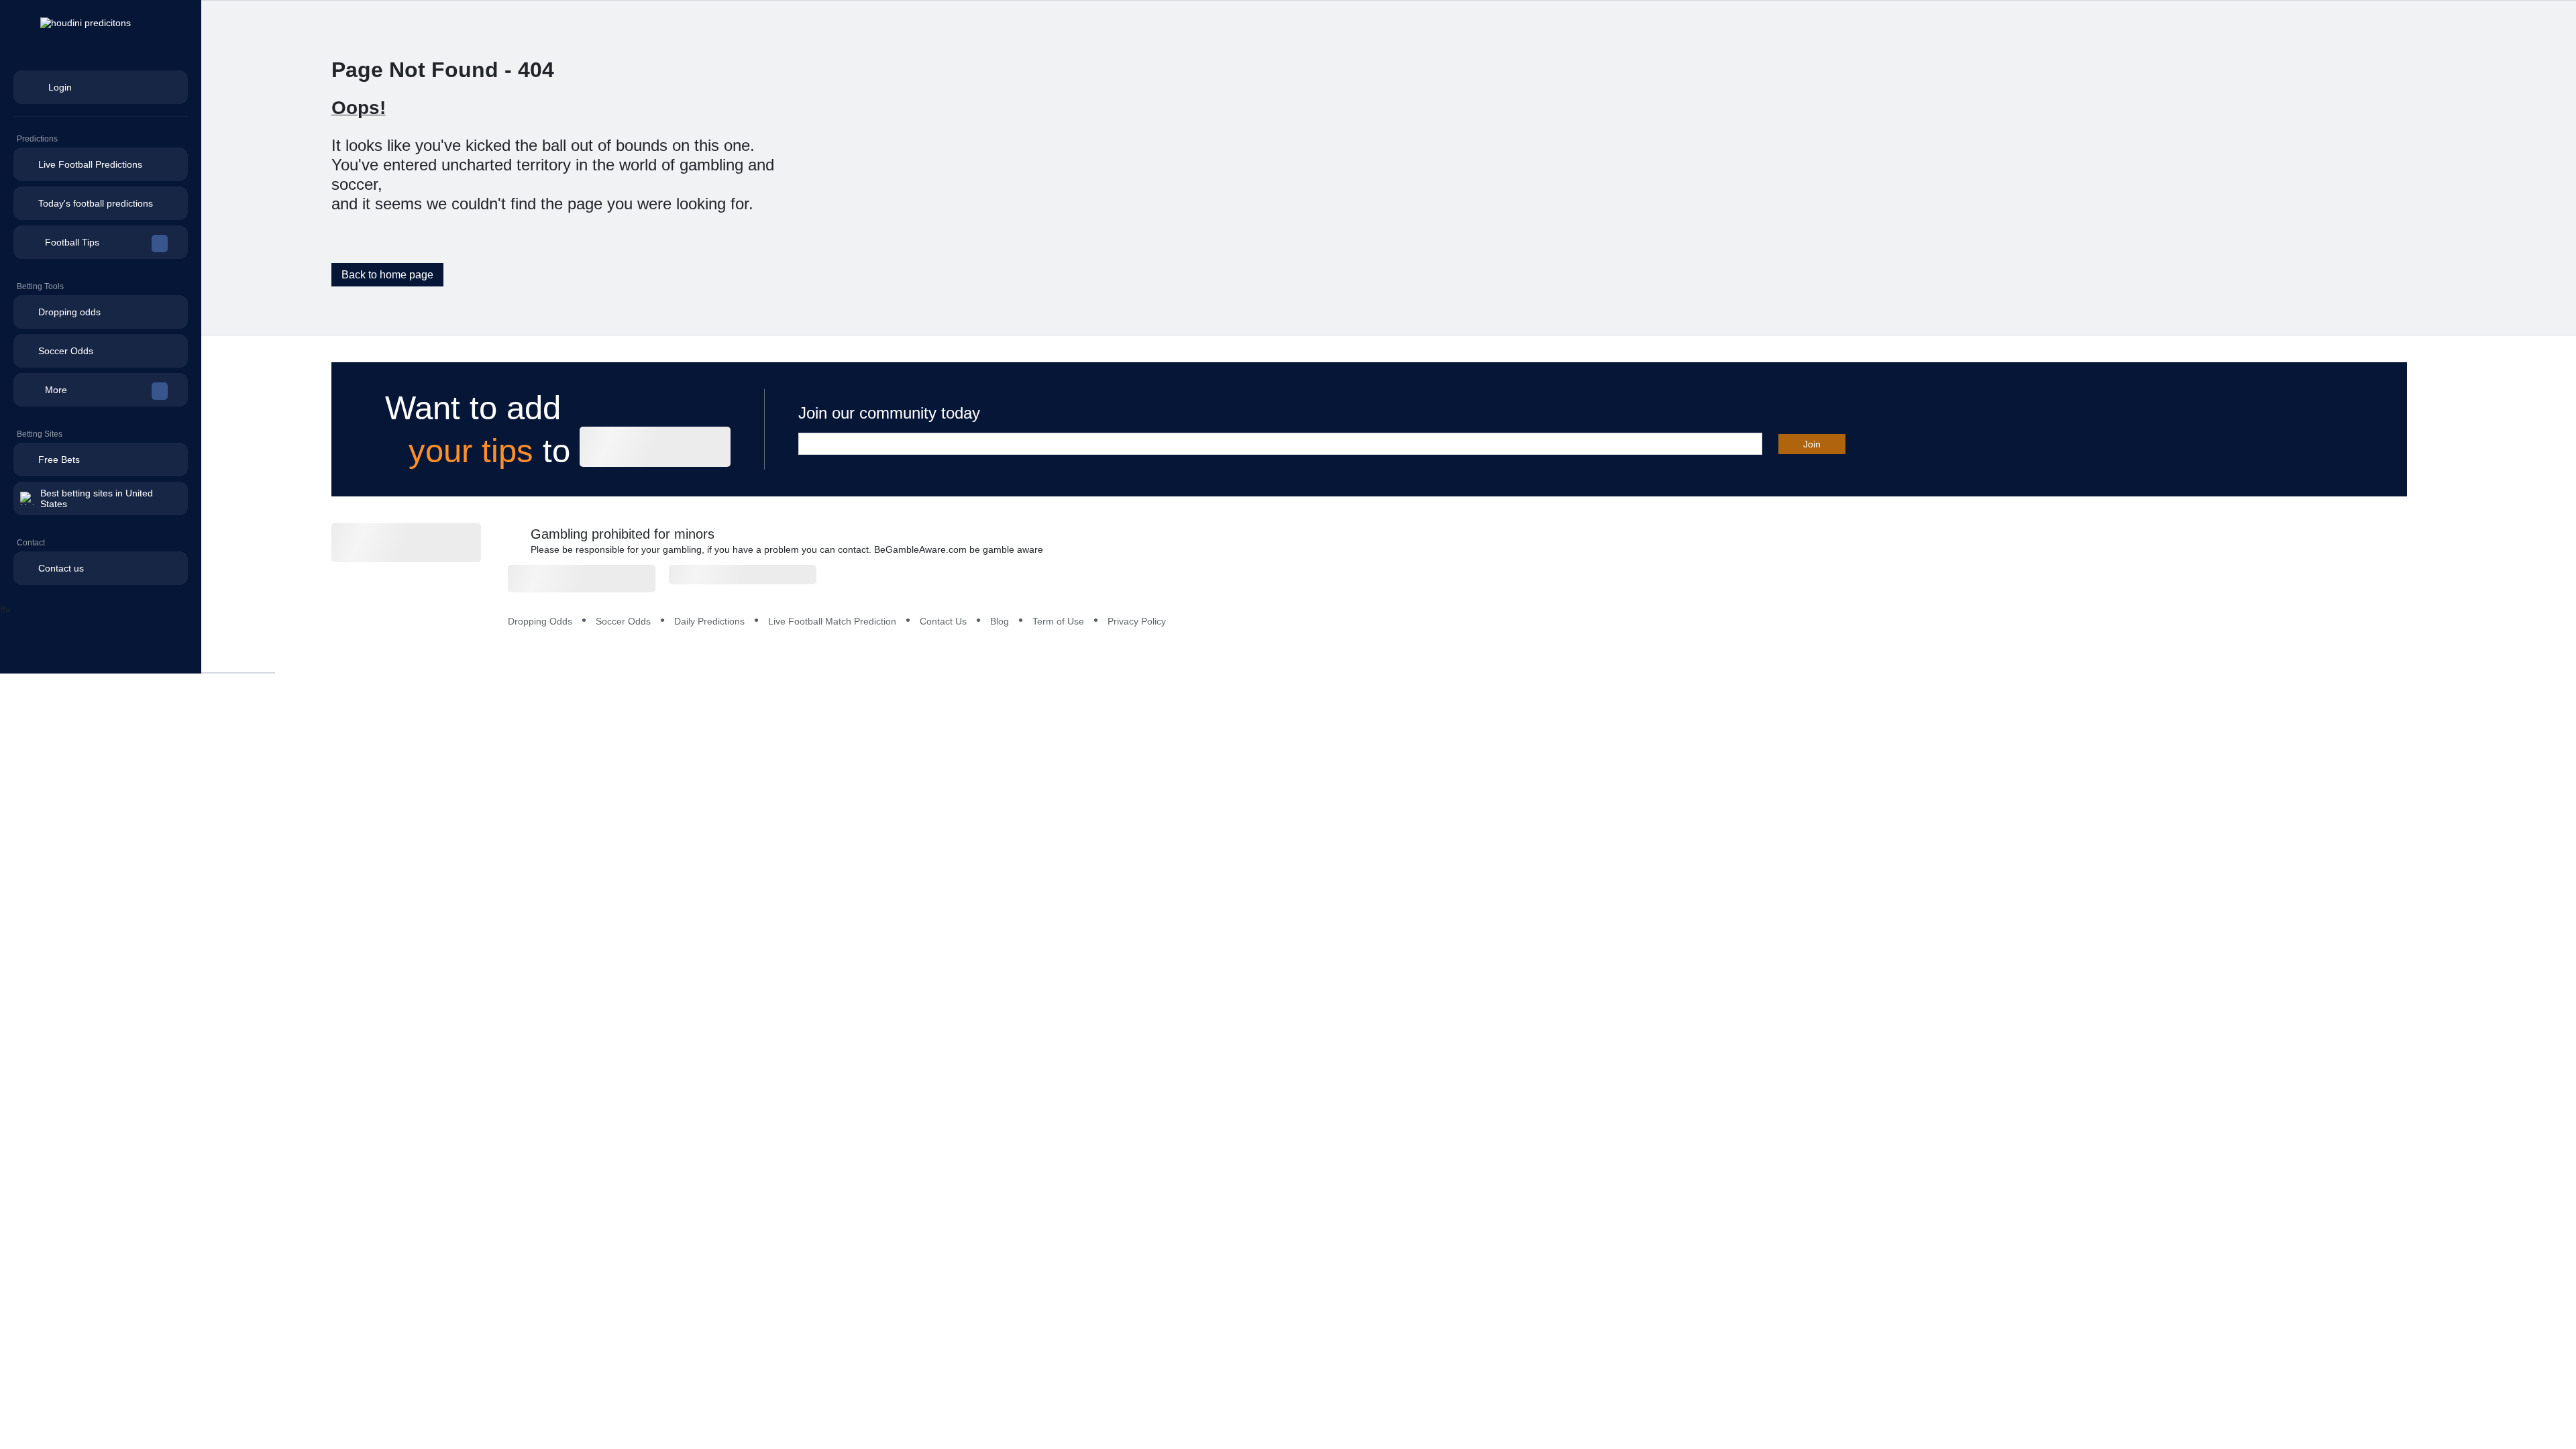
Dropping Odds (540, 621)
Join (1812, 444)
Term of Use (1058, 621)
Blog (1000, 621)
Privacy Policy (1137, 621)
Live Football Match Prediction (832, 621)
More (56, 390)
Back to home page (387, 275)
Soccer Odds (623, 621)
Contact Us (943, 621)
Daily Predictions (709, 621)
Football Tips (72, 242)
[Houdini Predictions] (406, 543)
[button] (101, 242)
